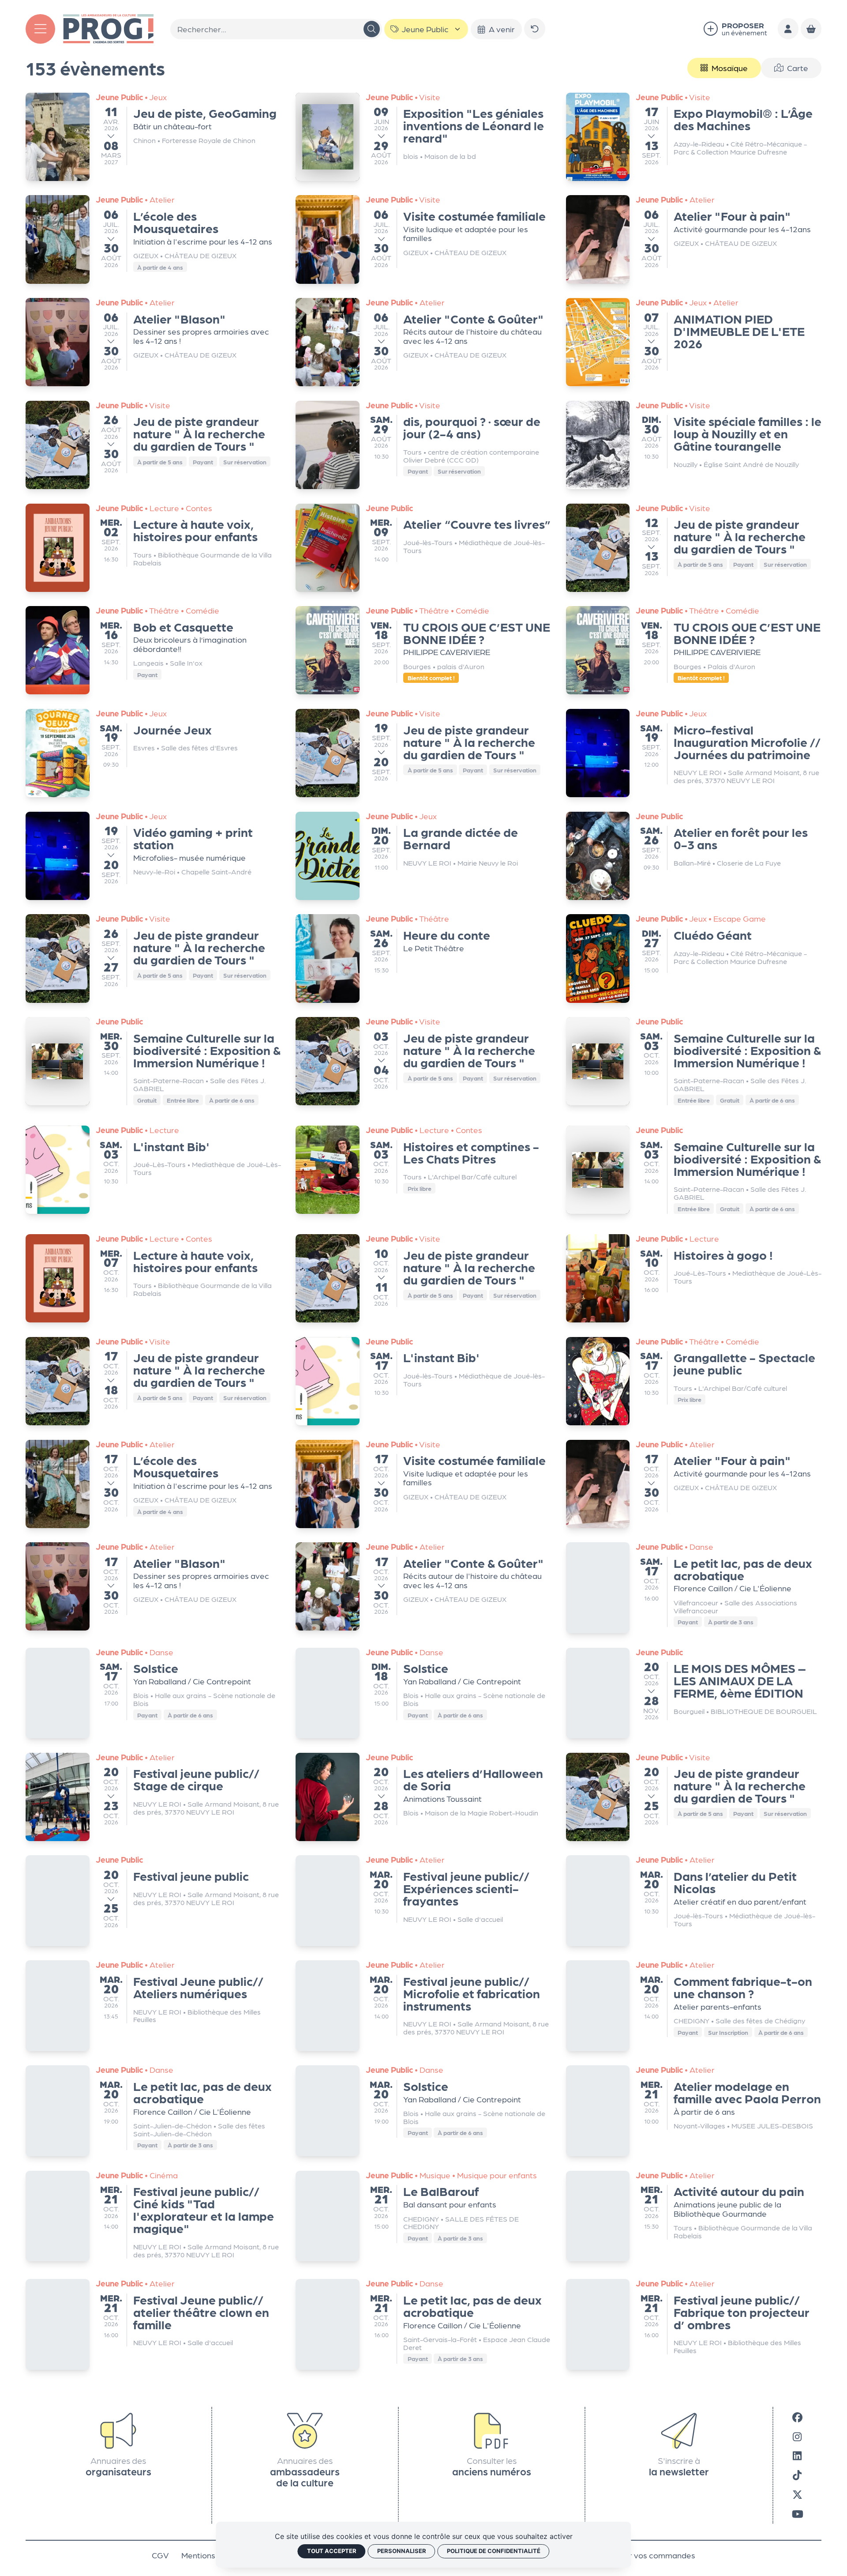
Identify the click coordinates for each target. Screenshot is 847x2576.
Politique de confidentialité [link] (494, 2551)
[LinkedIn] (797, 2448)
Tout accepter (332, 2551)
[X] (797, 2487)
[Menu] (40, 29)
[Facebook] (797, 2410)
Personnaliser (402, 2551)
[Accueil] (108, 27)
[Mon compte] (788, 29)
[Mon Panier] (811, 29)
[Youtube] (798, 2507)
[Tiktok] (797, 2468)
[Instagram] (797, 2429)
